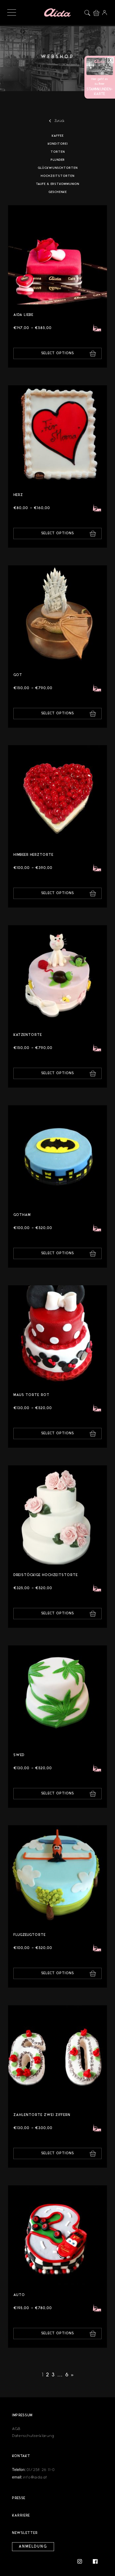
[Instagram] (82, 2561)
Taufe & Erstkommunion (57, 184)
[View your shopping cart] (98, 12)
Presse (19, 2498)
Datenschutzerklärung (33, 2436)
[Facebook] (95, 2561)
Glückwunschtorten (58, 168)
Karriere (21, 2516)
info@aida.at (35, 2477)
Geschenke (58, 192)
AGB (16, 2429)
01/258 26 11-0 (41, 2470)
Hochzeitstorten (57, 176)
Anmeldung (33, 2547)
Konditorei (58, 144)
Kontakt (21, 2456)
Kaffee (58, 136)
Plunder (58, 160)
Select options (58, 353)
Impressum (22, 2415)
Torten (58, 152)
